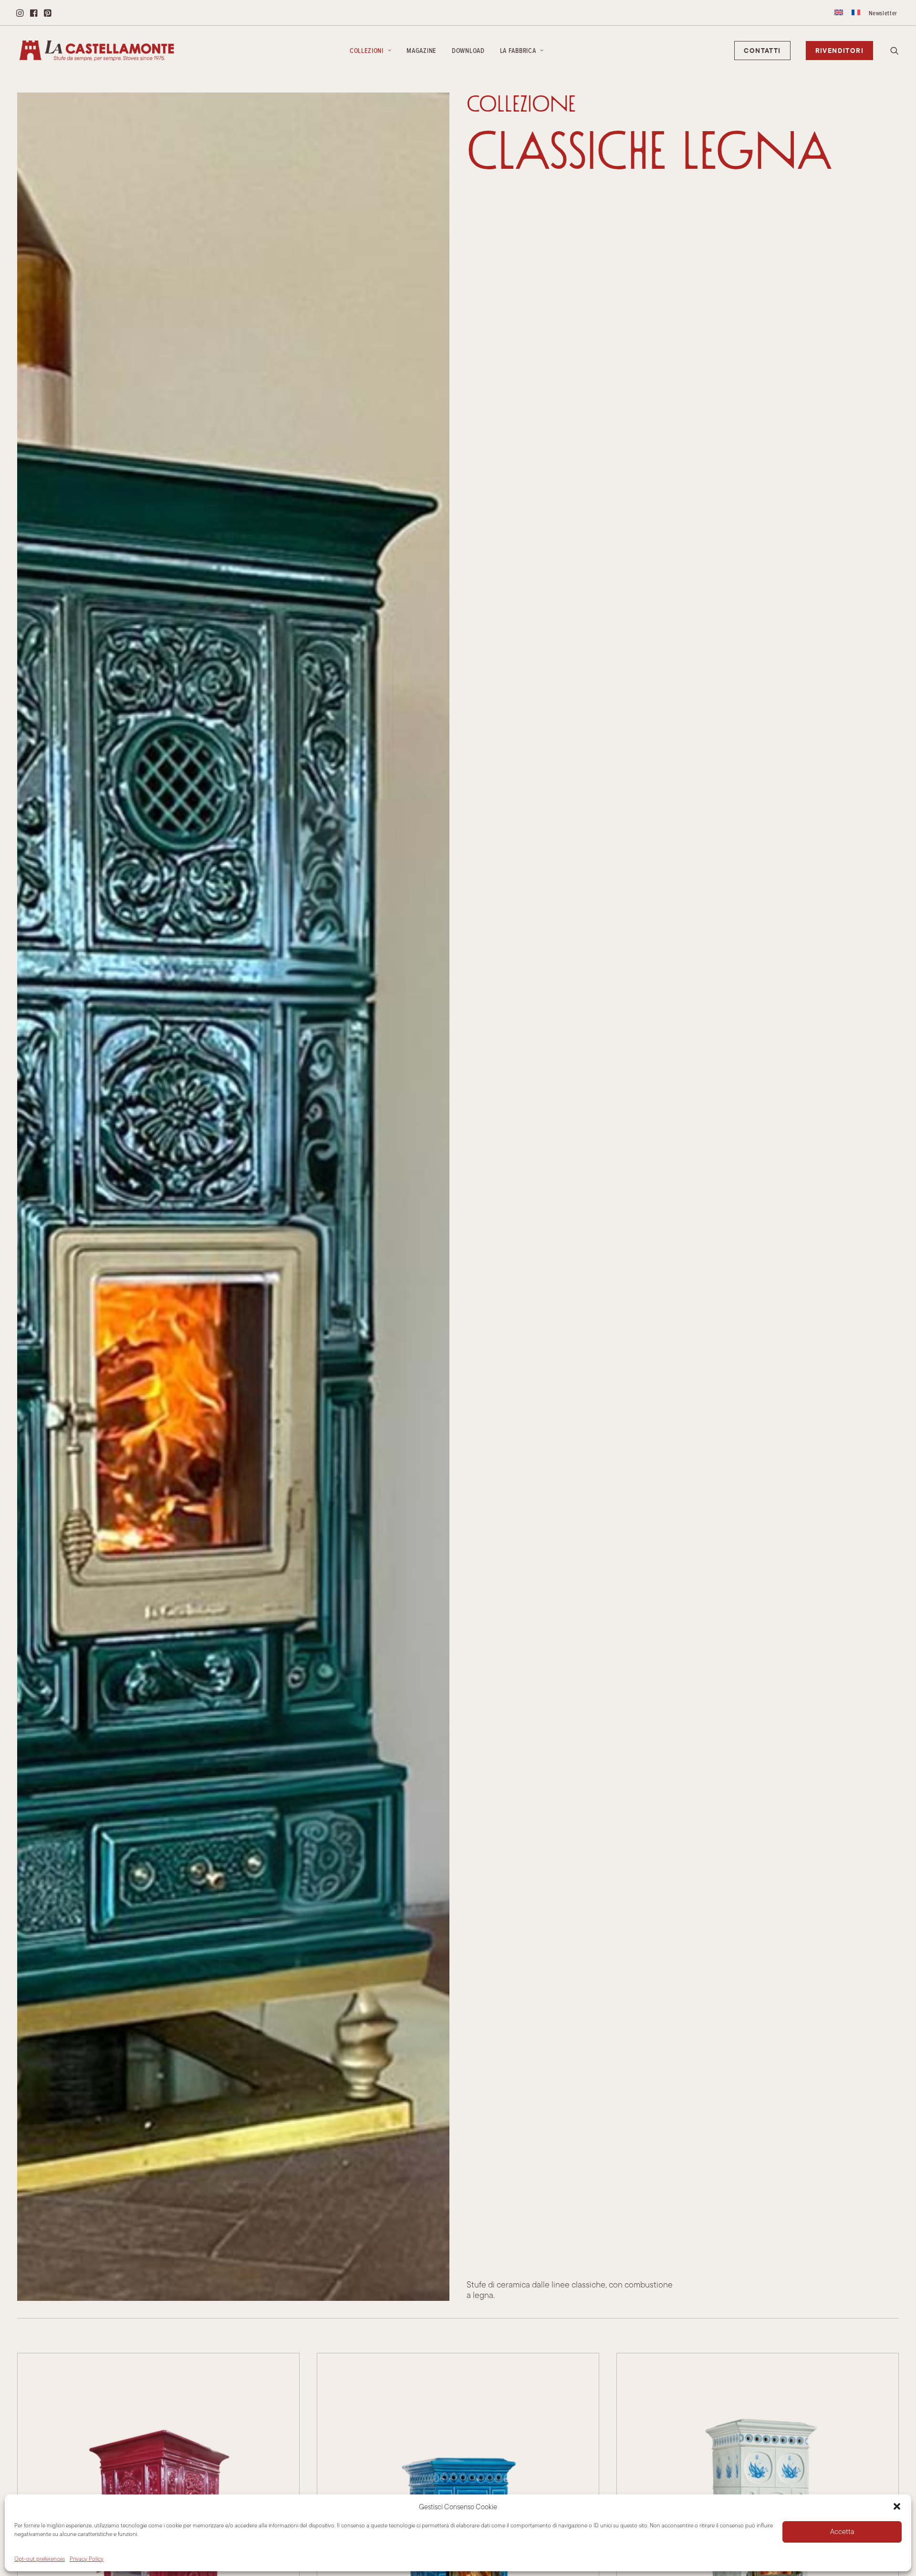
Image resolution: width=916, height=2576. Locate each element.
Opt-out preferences (40, 2559)
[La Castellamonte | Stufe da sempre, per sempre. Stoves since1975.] (97, 51)
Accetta (842, 2531)
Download (468, 51)
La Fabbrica (518, 51)
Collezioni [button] (367, 51)
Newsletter (883, 13)
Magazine (422, 51)
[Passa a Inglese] (839, 12)
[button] (897, 2506)
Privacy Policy (87, 2559)
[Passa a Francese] (856, 12)
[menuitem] (839, 12)
